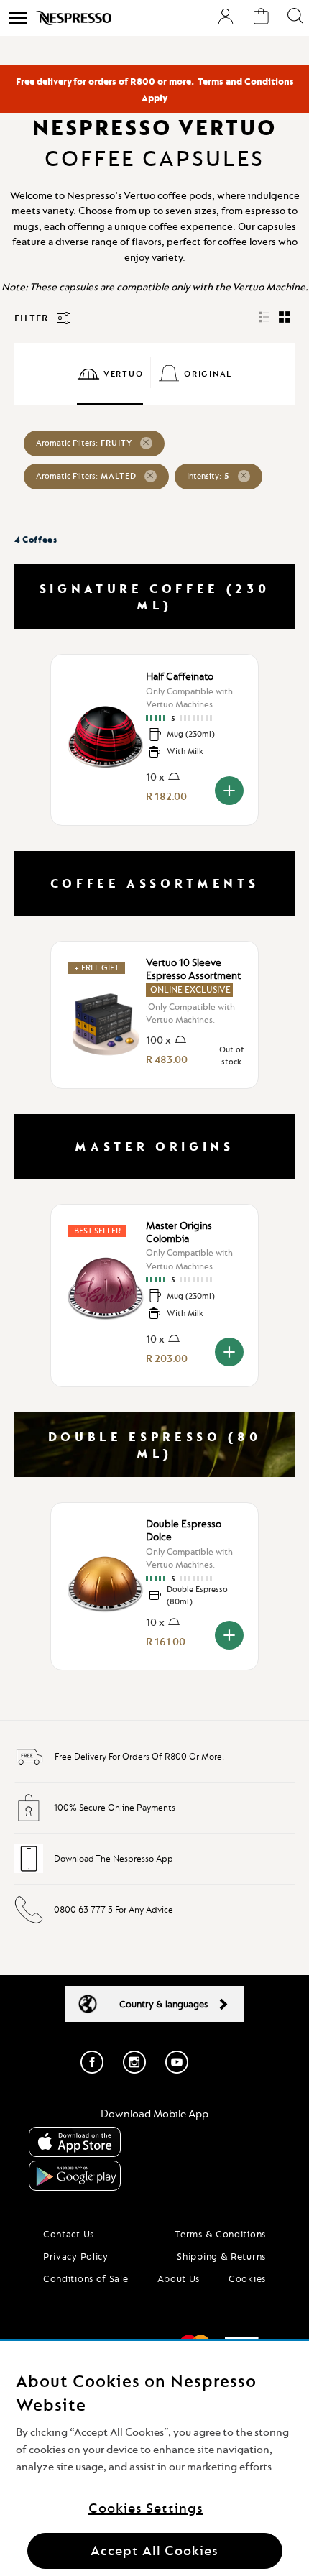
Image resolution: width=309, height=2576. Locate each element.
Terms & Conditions (220, 2234)
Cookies (247, 2278)
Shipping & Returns (221, 2256)
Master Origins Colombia (179, 1232)
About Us (179, 2278)
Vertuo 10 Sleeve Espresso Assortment (193, 969)
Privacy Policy (76, 2256)
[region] (154, 2458)
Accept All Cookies (154, 2550)
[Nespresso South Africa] (74, 18)
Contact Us (69, 2234)
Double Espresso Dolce (184, 1530)
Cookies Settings (146, 2508)
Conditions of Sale (86, 2278)
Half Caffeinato (180, 676)
